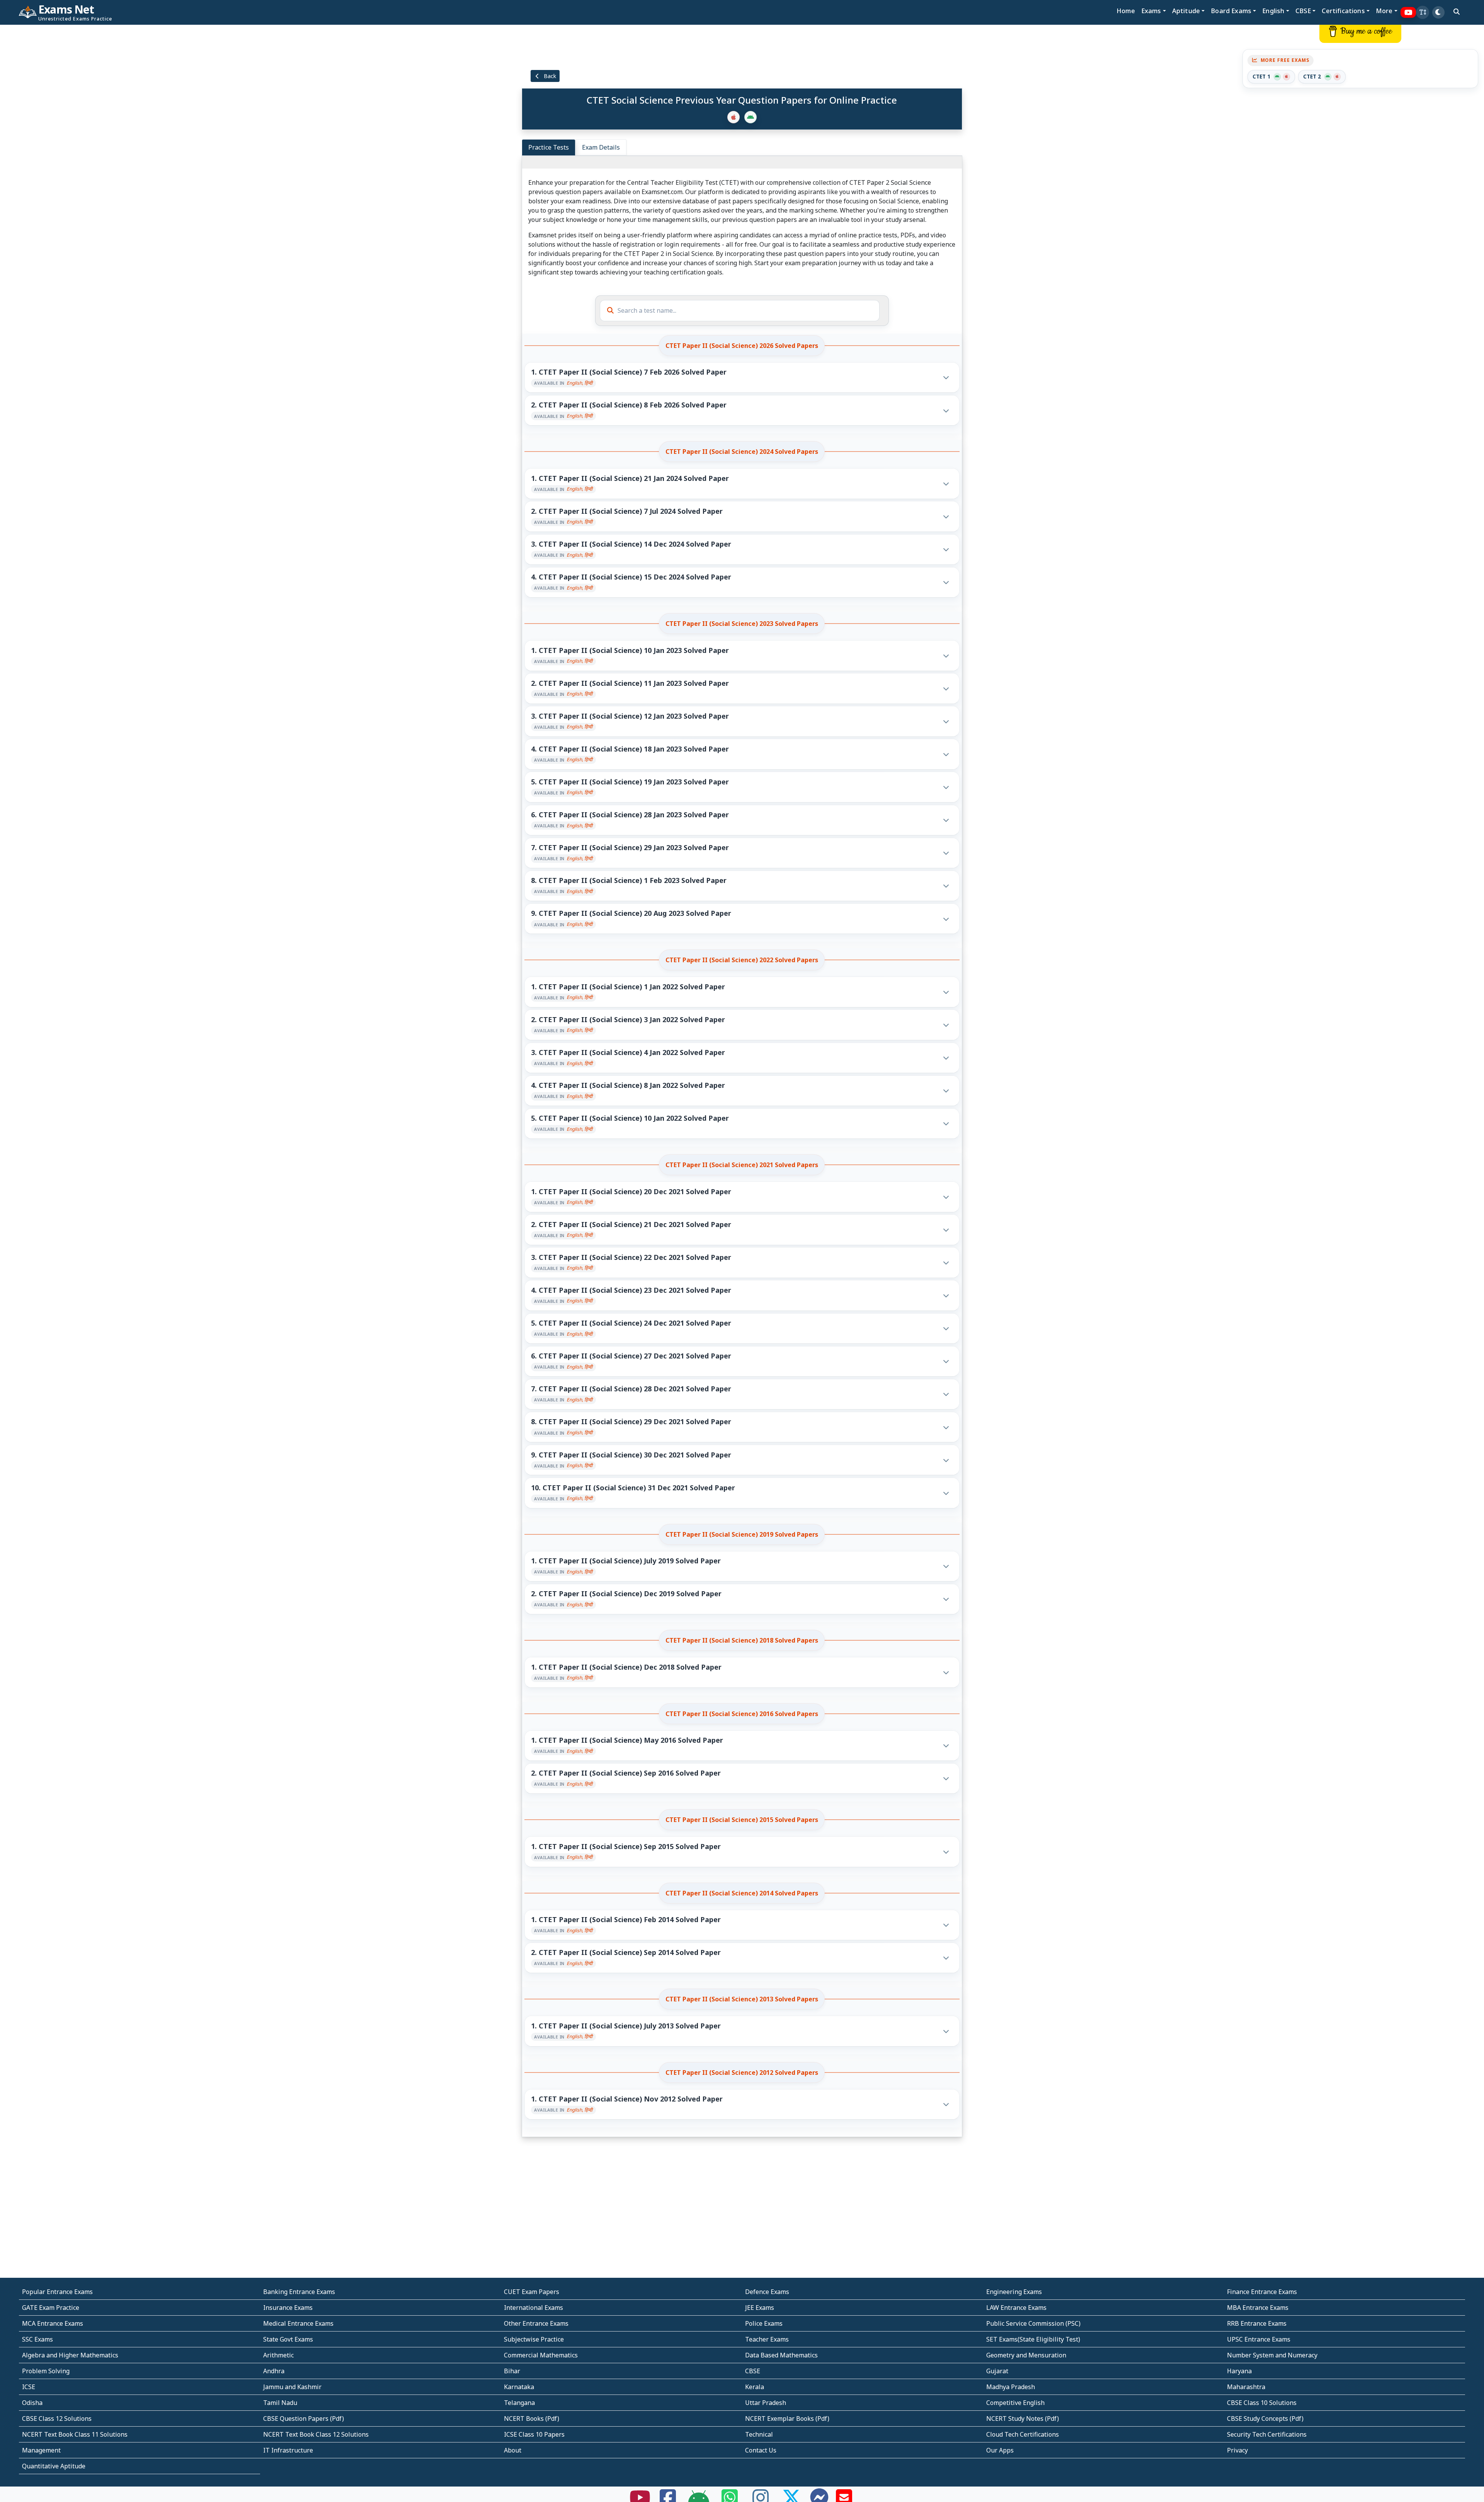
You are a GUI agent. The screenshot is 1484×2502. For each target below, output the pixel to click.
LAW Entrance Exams (1016, 2308)
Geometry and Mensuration (1026, 2355)
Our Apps (1000, 2450)
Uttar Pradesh (766, 2403)
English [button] (1273, 11)
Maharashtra (1246, 2387)
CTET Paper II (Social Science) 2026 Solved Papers (742, 346)
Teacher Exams (767, 2339)
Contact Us (761, 2450)
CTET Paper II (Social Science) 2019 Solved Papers (742, 1534)
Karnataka (519, 2387)
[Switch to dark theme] (1438, 12)
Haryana (1239, 2371)
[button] (1423, 12)
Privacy (1237, 2450)
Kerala (755, 2387)
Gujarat (997, 2371)
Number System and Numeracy (1272, 2355)
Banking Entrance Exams (299, 2292)
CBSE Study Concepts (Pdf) (1265, 2418)
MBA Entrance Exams (1258, 2308)
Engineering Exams (1014, 2292)
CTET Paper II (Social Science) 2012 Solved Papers (742, 2073)
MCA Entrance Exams (53, 2323)
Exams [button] (1151, 11)
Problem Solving (46, 2371)
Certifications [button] (1343, 11)
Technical (759, 2434)
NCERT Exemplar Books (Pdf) (787, 2418)
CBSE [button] (1303, 11)
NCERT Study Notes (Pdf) (1023, 2418)
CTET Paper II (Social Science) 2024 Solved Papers (742, 452)
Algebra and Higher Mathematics (70, 2355)
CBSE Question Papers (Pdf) (304, 2418)
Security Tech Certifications (1267, 2434)
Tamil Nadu (280, 2403)
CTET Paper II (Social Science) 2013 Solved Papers (742, 1999)
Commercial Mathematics (541, 2355)
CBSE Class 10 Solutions (1262, 2403)
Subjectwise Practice (534, 2339)
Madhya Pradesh (1011, 2387)
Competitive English (1015, 2403)
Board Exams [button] (1231, 11)
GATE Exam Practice (51, 2308)
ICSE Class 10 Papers (534, 2434)
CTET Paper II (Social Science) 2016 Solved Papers (742, 1714)
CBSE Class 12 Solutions (57, 2418)
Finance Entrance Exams (1262, 2292)
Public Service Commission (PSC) (1033, 2323)
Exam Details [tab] (601, 147)
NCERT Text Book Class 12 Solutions (316, 2434)
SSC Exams (37, 2339)
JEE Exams (760, 2308)
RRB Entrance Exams (1257, 2323)
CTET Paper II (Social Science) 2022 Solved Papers (742, 960)
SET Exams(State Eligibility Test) (1033, 2339)
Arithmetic (278, 2355)
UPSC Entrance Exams (1259, 2339)
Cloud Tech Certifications (1023, 2434)
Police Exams (764, 2323)
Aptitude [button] (1186, 11)
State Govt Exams (288, 2339)
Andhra (274, 2371)
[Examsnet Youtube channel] (1408, 13)
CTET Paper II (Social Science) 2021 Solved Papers (742, 1165)
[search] (1457, 12)
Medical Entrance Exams (298, 2323)
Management (41, 2450)
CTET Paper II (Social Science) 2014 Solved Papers (742, 1893)
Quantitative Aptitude (54, 2466)
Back (549, 76)
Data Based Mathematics (781, 2355)
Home (1126, 11)
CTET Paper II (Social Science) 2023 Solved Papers (742, 624)
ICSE (29, 2387)
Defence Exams (767, 2292)
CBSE (753, 2371)
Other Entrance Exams (536, 2323)
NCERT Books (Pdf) (532, 2418)
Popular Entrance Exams (57, 2292)
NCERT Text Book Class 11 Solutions (75, 2434)
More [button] (1384, 11)
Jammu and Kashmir (292, 2387)
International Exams (534, 2308)
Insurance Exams (288, 2308)
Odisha (32, 2403)
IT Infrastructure (288, 2450)
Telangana (519, 2403)
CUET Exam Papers (532, 2292)
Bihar (512, 2371)
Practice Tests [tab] (549, 147)
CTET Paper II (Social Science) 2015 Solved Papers (742, 1820)
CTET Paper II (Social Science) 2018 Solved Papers (742, 1640)
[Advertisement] (124, 142)
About (513, 2450)
